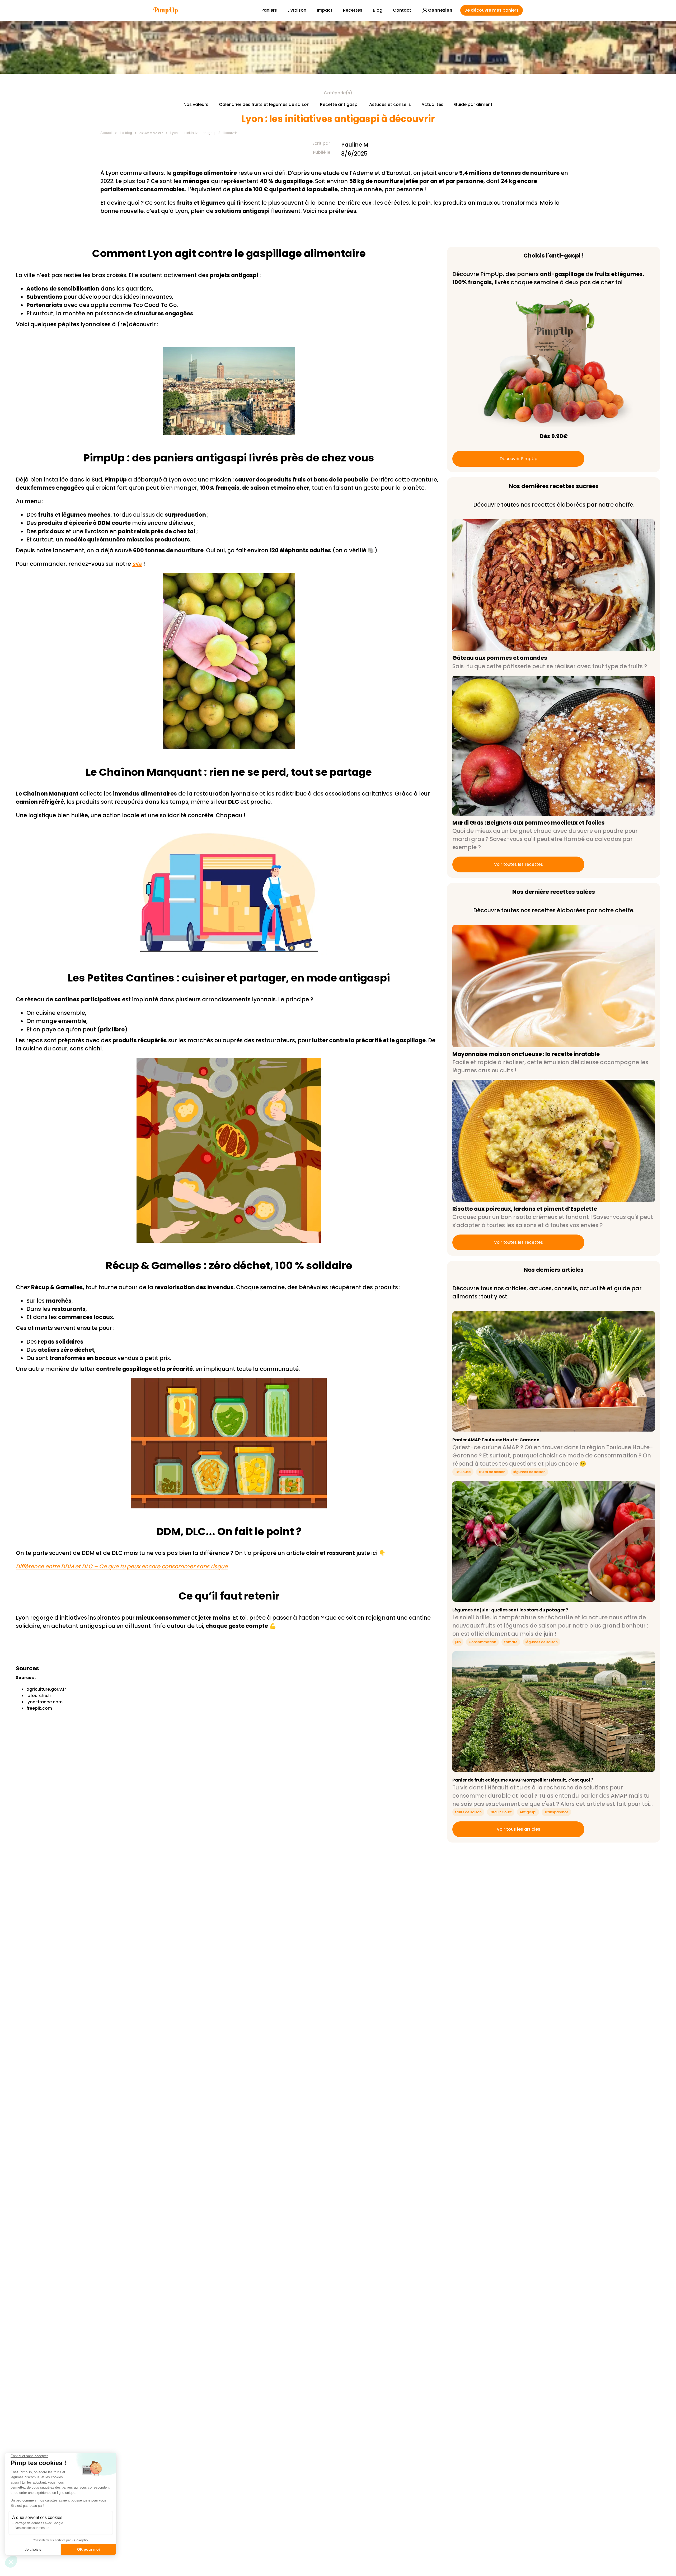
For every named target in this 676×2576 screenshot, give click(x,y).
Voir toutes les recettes (518, 864)
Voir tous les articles (518, 1829)
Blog (378, 10)
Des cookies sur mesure (32, 2528)
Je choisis (33, 2549)
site (137, 564)
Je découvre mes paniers (492, 10)
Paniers (269, 10)
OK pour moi (88, 2549)
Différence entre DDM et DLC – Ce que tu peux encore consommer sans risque (122, 1566)
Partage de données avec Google (39, 2523)
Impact (325, 10)
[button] (11, 2562)
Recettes (353, 10)
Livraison (297, 10)
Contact (402, 10)
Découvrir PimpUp (518, 459)
